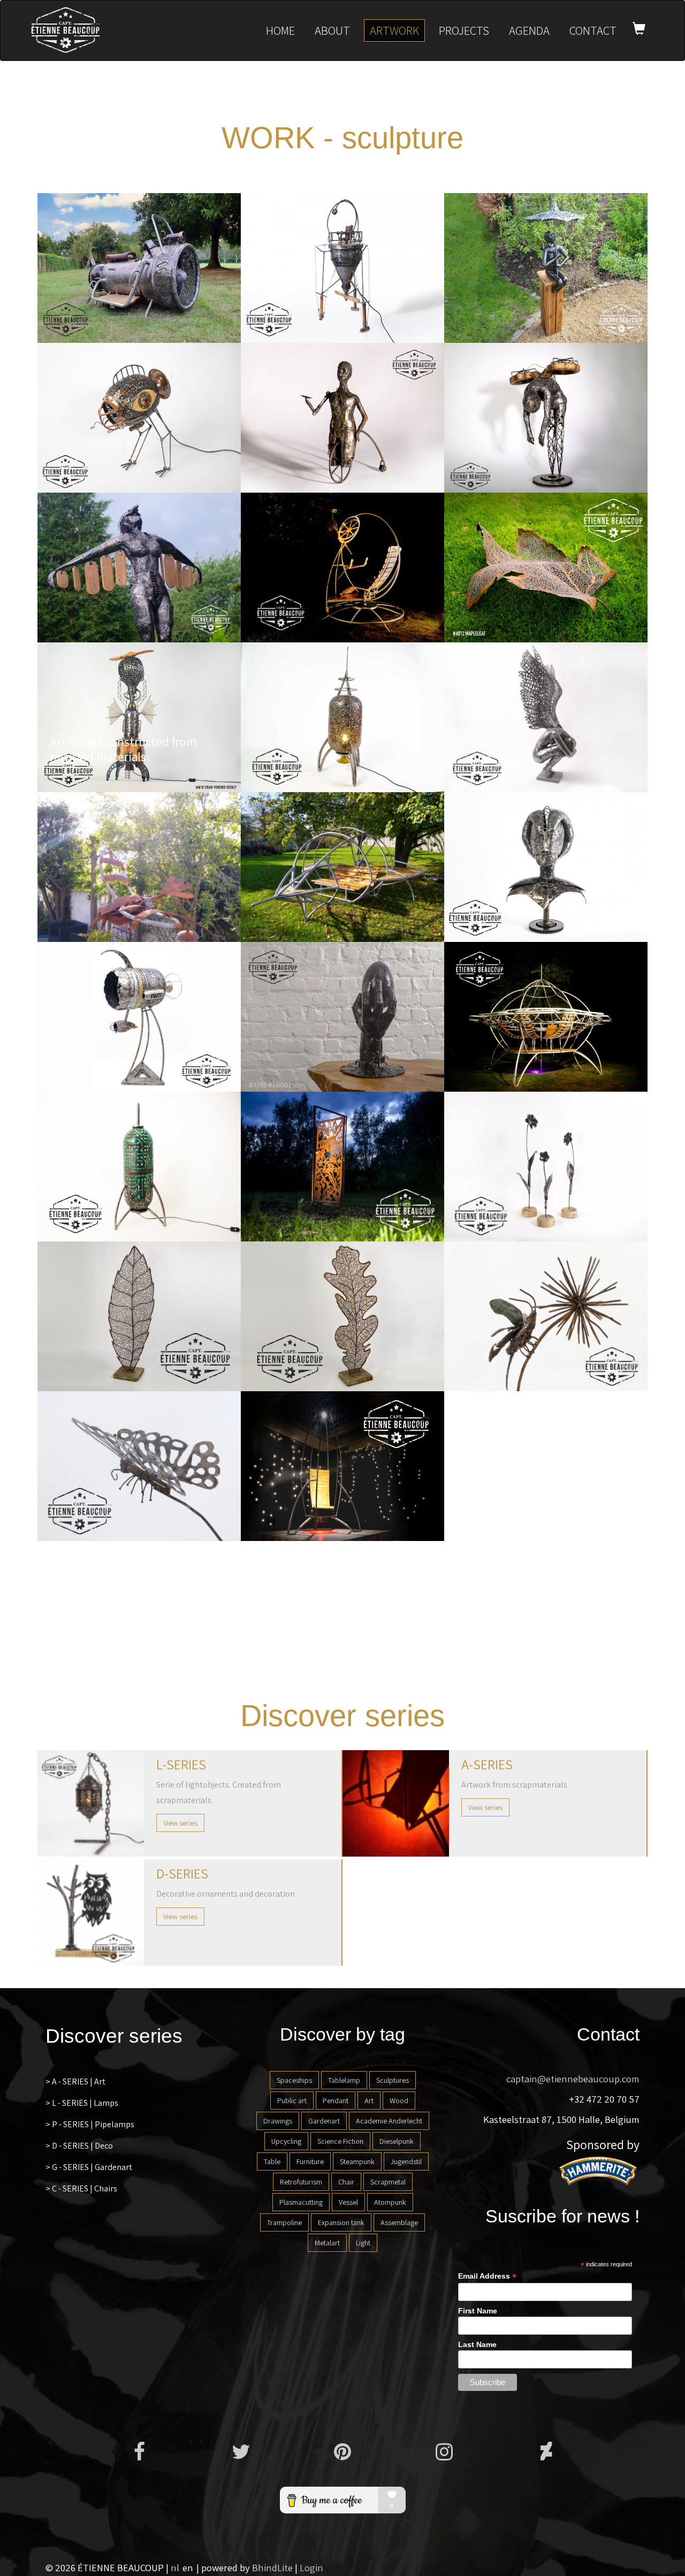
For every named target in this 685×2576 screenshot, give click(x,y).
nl (175, 2567)
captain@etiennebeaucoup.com (573, 2079)
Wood (399, 2100)
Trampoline (284, 2222)
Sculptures (393, 2080)
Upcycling (286, 2141)
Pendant (336, 2100)
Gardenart (324, 2121)
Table (272, 2161)
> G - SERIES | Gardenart (89, 2167)
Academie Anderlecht (389, 2121)
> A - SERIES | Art (75, 2081)
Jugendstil (406, 2161)
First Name (478, 2311)
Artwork (394, 30)
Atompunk (390, 2202)
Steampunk (357, 2161)
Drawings (278, 2121)
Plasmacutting (301, 2202)
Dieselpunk (397, 2141)
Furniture (310, 2161)
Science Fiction (340, 2141)
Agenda (529, 30)
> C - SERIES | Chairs (81, 2188)
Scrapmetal (388, 2182)
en (188, 2567)
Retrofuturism (301, 2182)
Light (363, 2243)
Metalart (327, 2243)
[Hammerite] (599, 2171)
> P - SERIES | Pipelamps (90, 2124)
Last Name (477, 2344)
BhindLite (272, 2567)
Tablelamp (344, 2080)
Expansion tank (341, 2222)
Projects (464, 30)
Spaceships (294, 2080)
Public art (292, 2100)
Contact (593, 30)
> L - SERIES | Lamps (82, 2103)
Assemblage (399, 2222)
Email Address (487, 2276)
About (332, 30)
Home (280, 30)
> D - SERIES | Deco (79, 2146)
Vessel (348, 2202)
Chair (346, 2182)
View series (180, 1823)
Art (369, 2100)
